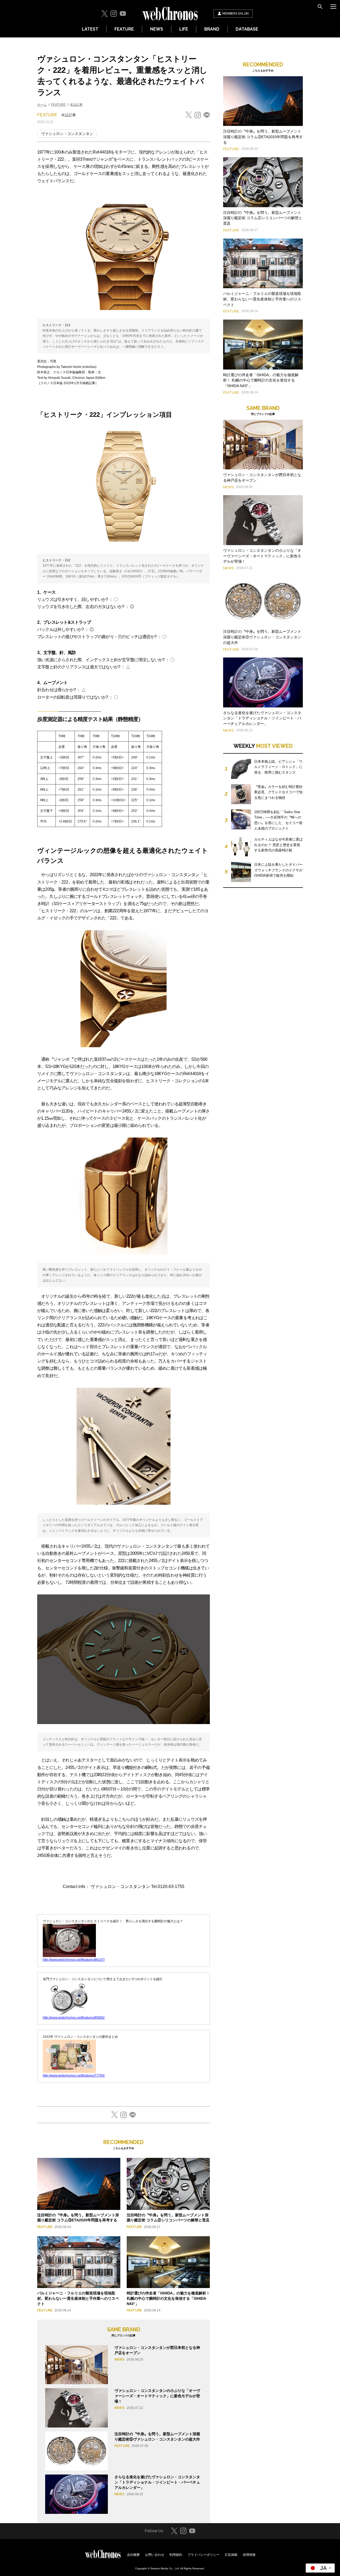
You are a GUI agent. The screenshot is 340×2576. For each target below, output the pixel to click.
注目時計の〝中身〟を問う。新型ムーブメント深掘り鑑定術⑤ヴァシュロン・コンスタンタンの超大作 (262, 637)
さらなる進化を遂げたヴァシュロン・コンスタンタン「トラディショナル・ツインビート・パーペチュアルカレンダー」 (157, 2482)
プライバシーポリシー (203, 2555)
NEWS (157, 29)
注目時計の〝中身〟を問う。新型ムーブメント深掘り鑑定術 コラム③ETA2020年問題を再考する (263, 137)
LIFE (184, 29)
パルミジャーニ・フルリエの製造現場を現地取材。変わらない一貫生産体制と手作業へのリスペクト (78, 2298)
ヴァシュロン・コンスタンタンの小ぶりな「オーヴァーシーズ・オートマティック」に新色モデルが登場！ (157, 2396)
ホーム (42, 105)
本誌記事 (76, 105)
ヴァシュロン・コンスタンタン (67, 134)
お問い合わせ (155, 2555)
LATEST (90, 29)
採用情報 (249, 2555)
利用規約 (176, 2555)
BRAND (212, 29)
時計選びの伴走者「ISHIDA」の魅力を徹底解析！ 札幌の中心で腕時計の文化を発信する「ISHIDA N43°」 (168, 2298)
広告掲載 (231, 2555)
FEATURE (124, 29)
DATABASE (247, 29)
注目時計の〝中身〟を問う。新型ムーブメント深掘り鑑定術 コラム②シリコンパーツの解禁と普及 (263, 218)
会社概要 (133, 2555)
